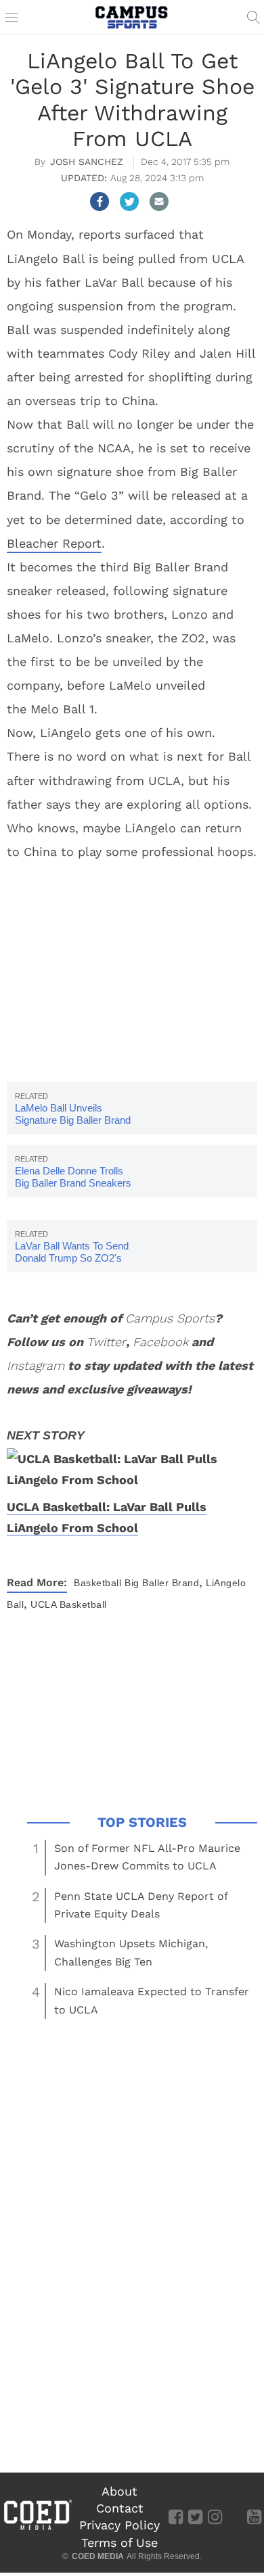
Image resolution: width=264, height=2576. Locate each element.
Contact (120, 2508)
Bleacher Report (54, 543)
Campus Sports (170, 1318)
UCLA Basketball (69, 1604)
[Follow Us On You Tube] (254, 2517)
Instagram (36, 1365)
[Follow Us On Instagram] (215, 2517)
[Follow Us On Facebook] (176, 2517)
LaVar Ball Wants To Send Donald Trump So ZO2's (72, 1252)
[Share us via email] (159, 201)
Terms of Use (119, 2543)
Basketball (97, 1583)
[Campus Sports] (132, 17)
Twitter (106, 1342)
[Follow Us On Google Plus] (235, 2517)
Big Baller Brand (162, 1583)
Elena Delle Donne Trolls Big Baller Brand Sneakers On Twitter (73, 1183)
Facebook (160, 1342)
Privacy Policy (119, 2525)
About (119, 2491)
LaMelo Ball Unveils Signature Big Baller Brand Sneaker (73, 1120)
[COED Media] (37, 2529)
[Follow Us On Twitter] (195, 2517)
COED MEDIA (98, 2556)
